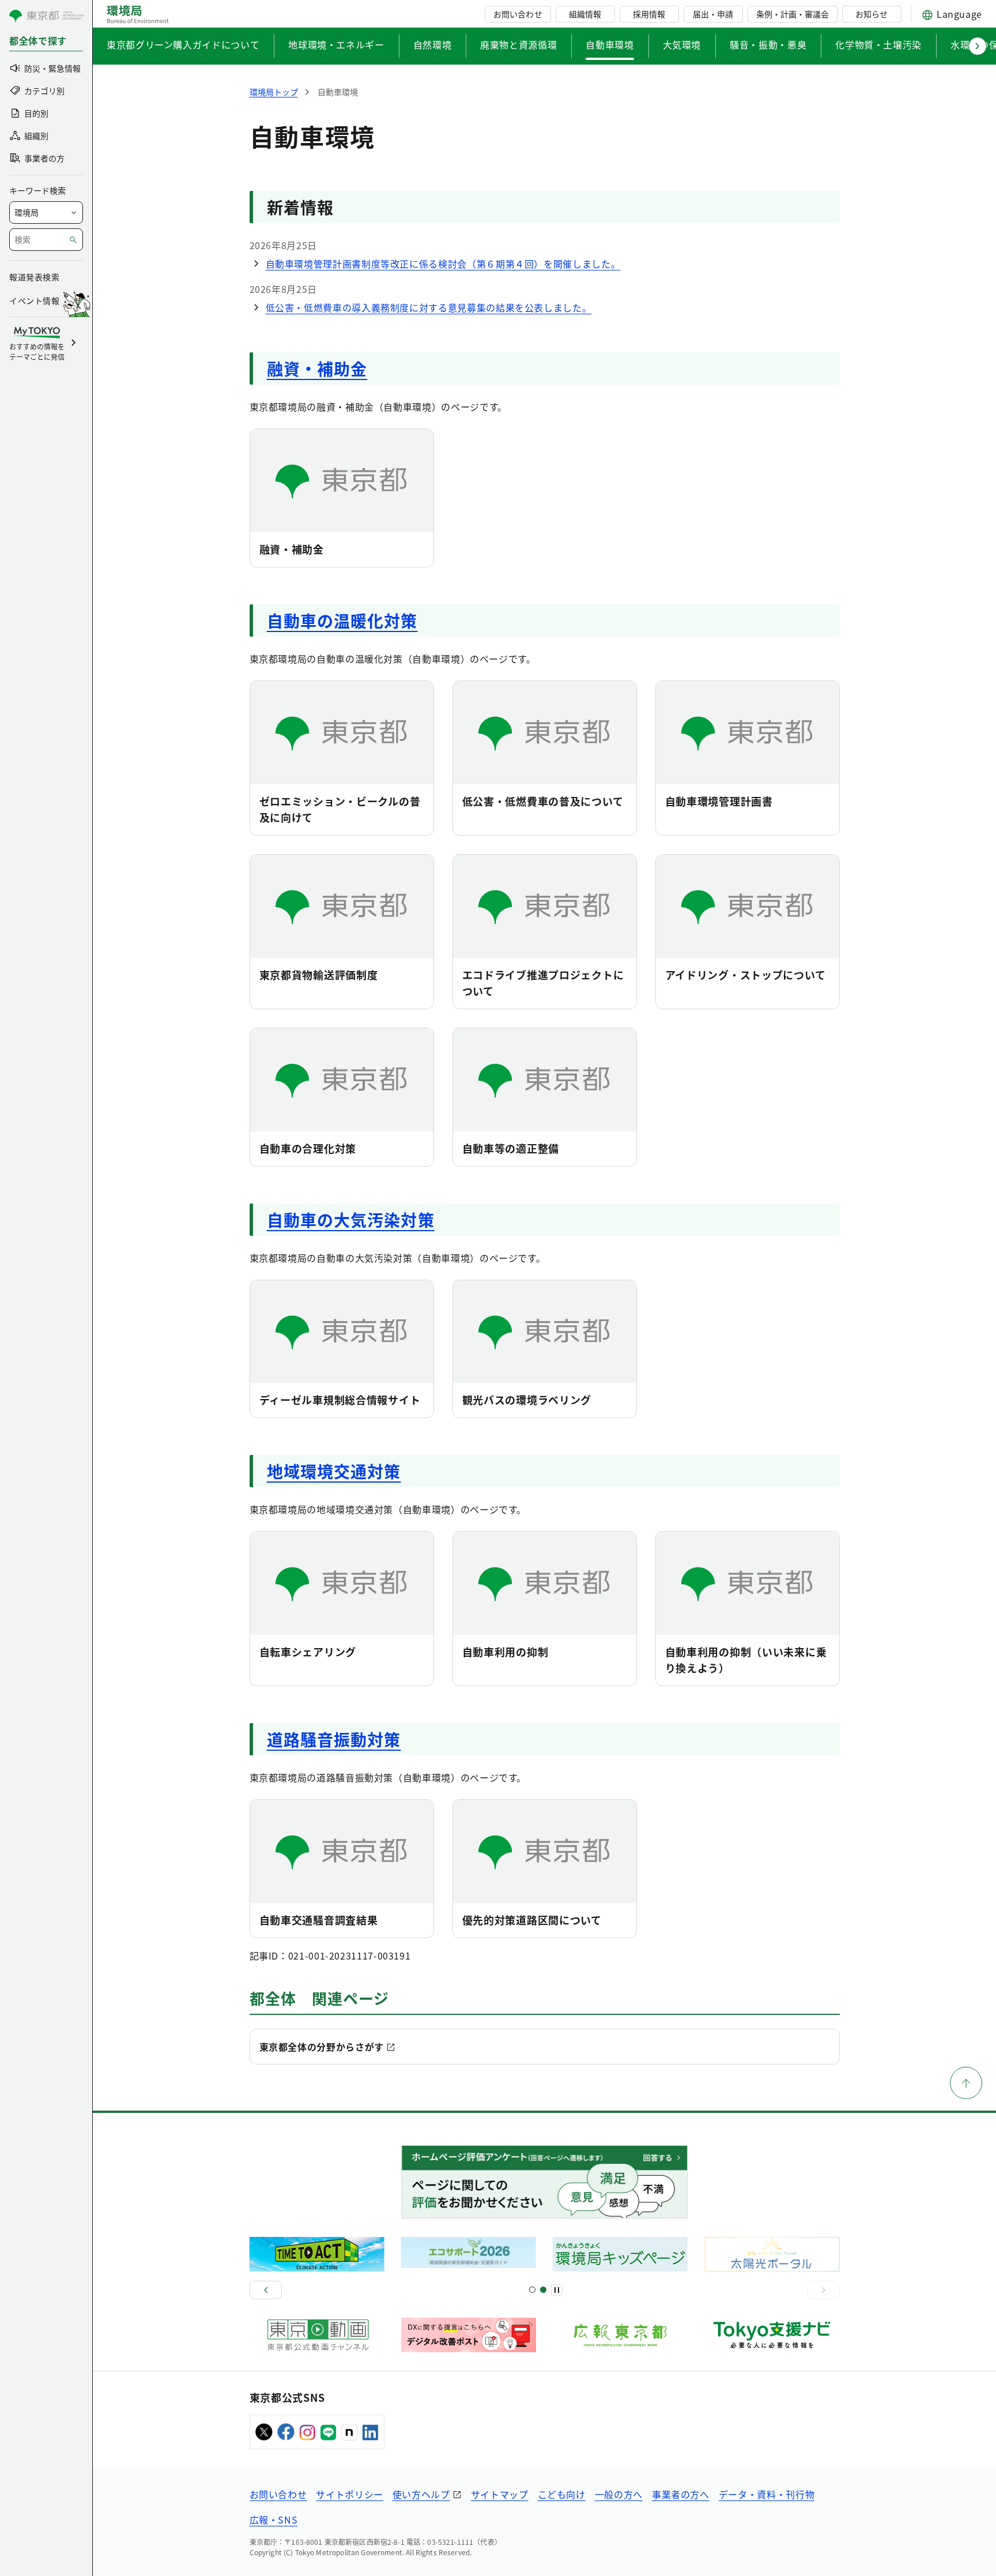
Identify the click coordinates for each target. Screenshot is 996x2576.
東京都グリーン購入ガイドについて (183, 44)
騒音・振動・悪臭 (768, 44)
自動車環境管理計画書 (719, 801)
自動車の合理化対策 (308, 1148)
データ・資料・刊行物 (767, 2494)
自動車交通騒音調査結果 (319, 1920)
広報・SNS (274, 2519)
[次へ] (824, 2290)
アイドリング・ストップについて (746, 975)
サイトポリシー (349, 2494)
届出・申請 (713, 14)
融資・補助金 (317, 368)
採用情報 (649, 14)
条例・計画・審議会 (793, 14)
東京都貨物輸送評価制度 (319, 975)
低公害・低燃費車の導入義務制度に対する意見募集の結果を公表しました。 (429, 307)
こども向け (562, 2494)
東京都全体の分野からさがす (322, 2047)
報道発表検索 (34, 277)
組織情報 (585, 14)
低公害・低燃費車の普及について (543, 801)
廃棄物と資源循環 (518, 44)
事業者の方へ (681, 2494)
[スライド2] (543, 2290)
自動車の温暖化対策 (342, 621)
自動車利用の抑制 (505, 1652)
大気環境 (682, 44)
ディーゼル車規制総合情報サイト (340, 1400)
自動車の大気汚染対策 (351, 1220)
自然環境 (433, 44)
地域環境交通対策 (334, 1471)
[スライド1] (532, 2290)
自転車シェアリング (308, 1652)
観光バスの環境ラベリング (527, 1400)
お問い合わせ (518, 14)
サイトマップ (500, 2494)
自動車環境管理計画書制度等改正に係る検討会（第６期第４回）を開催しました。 (443, 264)
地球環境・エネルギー (336, 44)
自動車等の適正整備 (511, 1148)
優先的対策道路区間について (532, 1920)
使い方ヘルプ (421, 2494)
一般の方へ (619, 2494)
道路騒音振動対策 (334, 1739)
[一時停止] (557, 2290)
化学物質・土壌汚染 (878, 44)
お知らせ (871, 14)
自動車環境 (610, 44)
